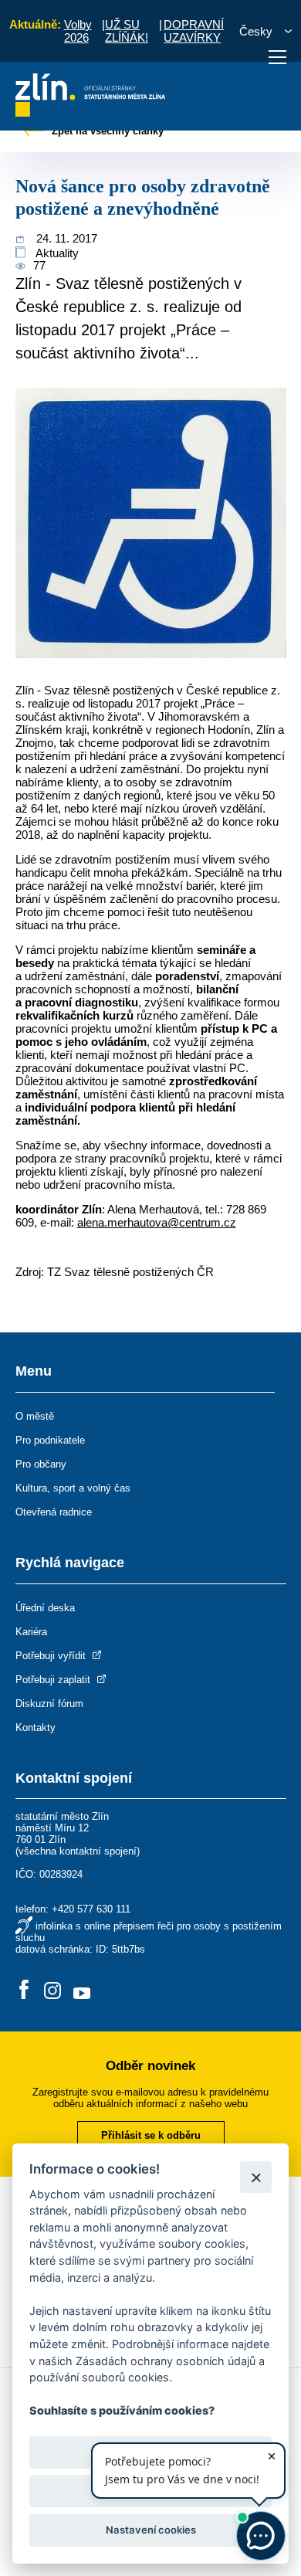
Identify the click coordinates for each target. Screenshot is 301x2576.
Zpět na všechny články (106, 131)
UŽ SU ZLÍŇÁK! (127, 31)
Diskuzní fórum (49, 1704)
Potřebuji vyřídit (52, 1656)
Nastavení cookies (151, 2530)
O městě (35, 1416)
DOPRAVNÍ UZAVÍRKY (194, 31)
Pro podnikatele (50, 1440)
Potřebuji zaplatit (54, 1680)
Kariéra (31, 1632)
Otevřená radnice (54, 1512)
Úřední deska (45, 1608)
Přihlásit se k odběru (151, 2135)
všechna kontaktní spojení (78, 1851)
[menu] (277, 57)
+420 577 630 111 (91, 1909)
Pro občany (41, 1464)
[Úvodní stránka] (91, 112)
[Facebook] (24, 1991)
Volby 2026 (78, 31)
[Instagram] (52, 1991)
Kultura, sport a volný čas (73, 1488)
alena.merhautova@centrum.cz (157, 1222)
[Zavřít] (256, 2177)
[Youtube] (82, 1991)
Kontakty (36, 1728)
